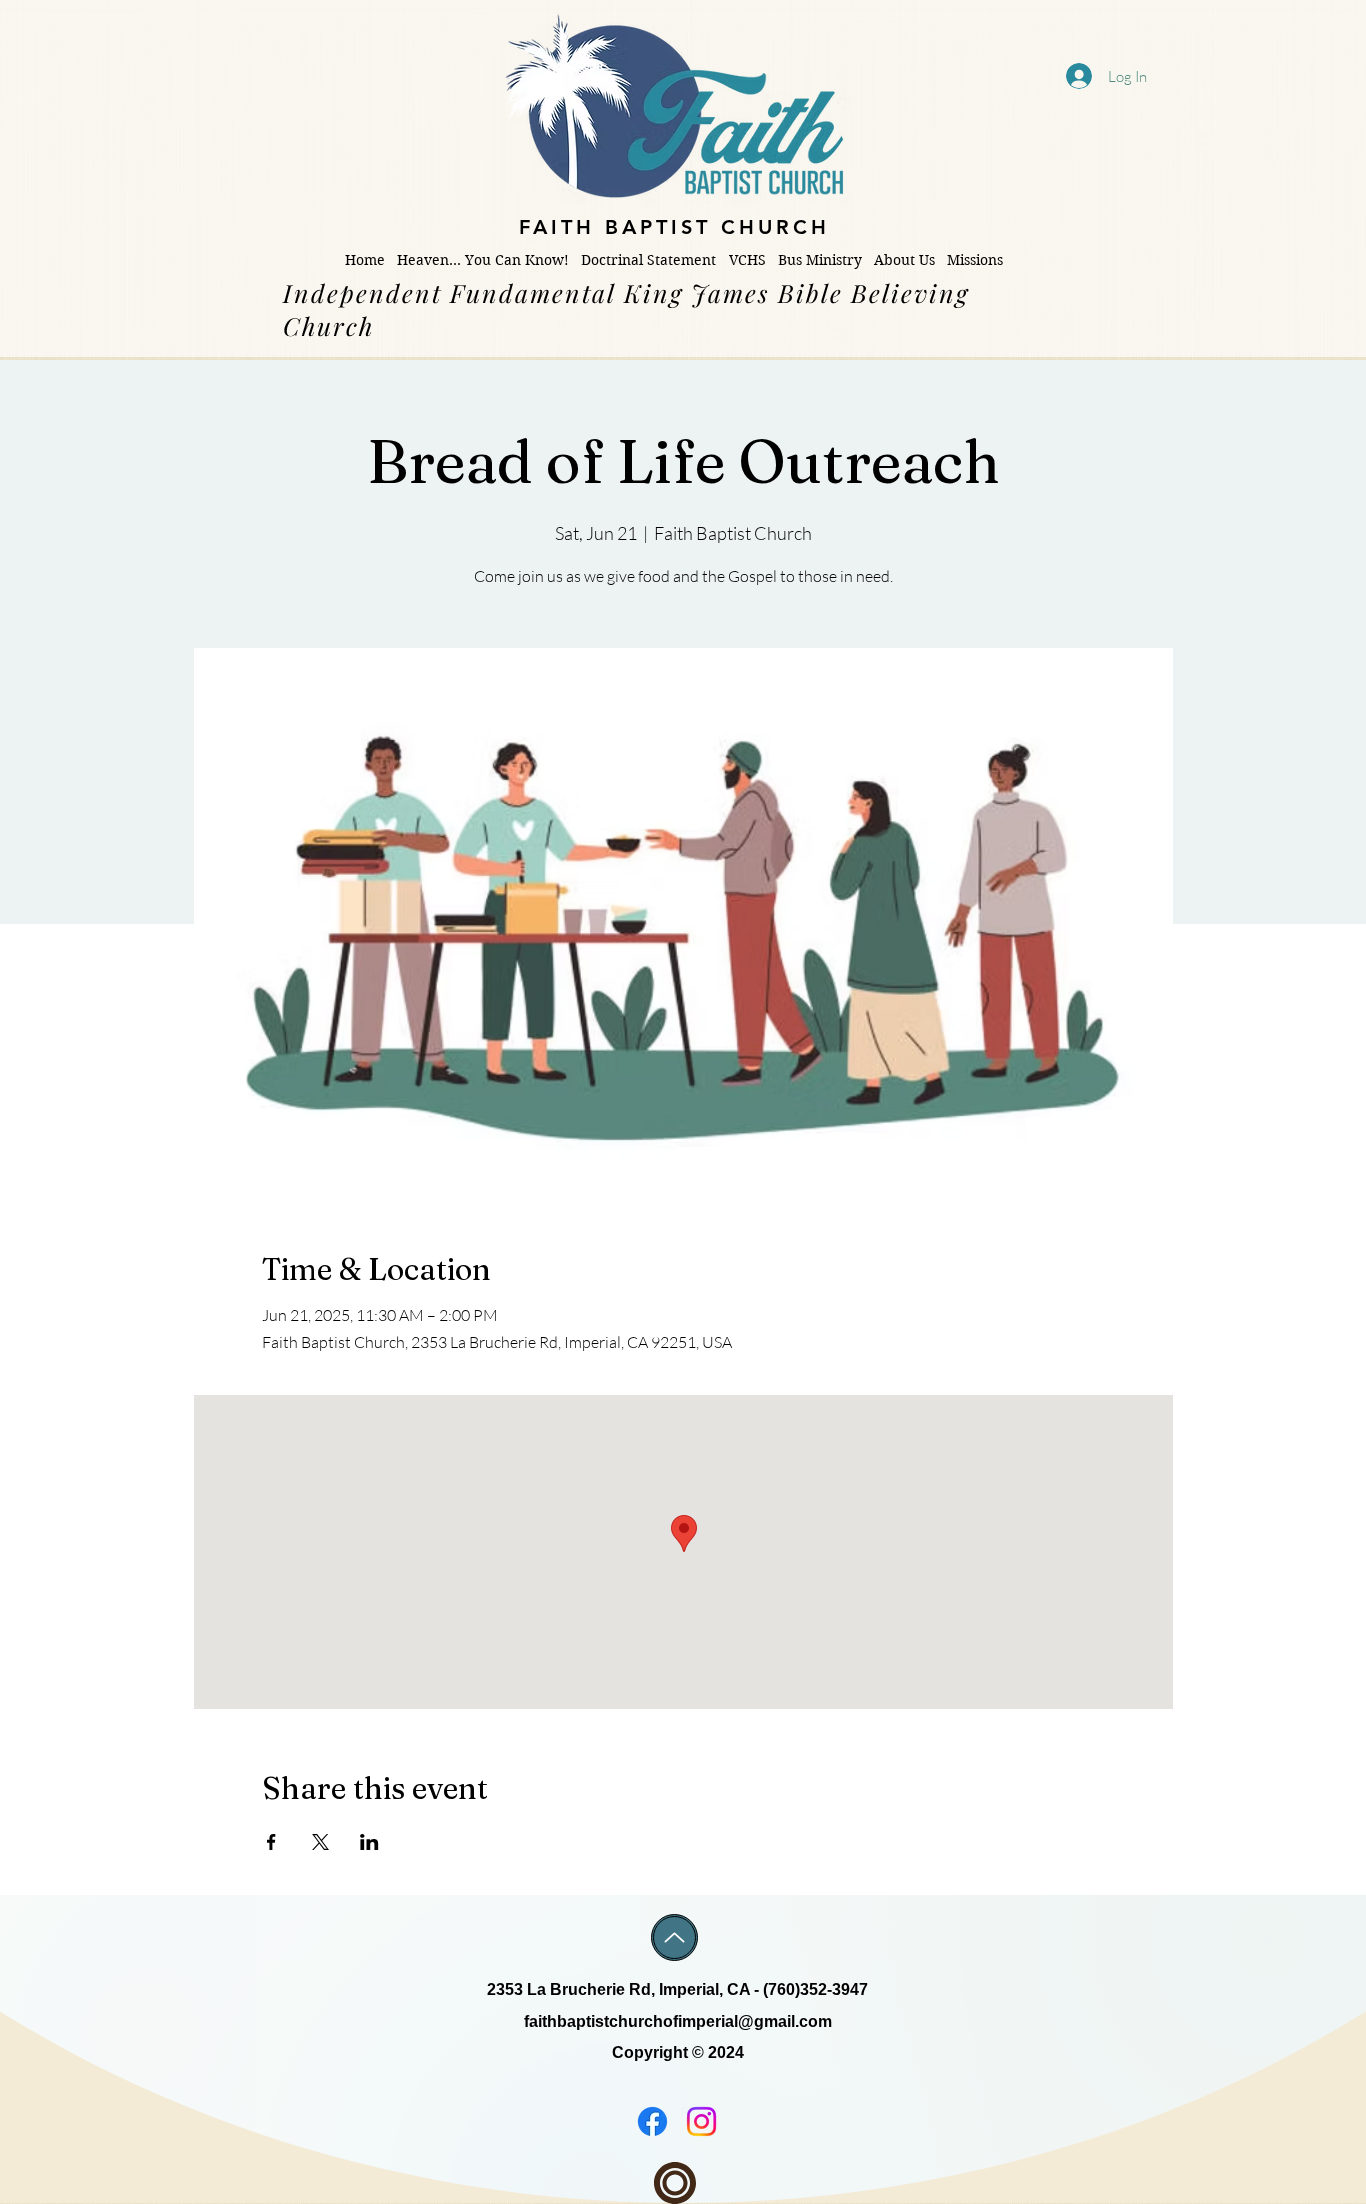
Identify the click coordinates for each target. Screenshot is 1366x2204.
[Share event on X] (320, 1842)
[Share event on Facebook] (271, 1842)
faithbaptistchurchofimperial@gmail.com (678, 2021)
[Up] (674, 1937)
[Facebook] (652, 2121)
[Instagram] (701, 2121)
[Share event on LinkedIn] (369, 1842)
